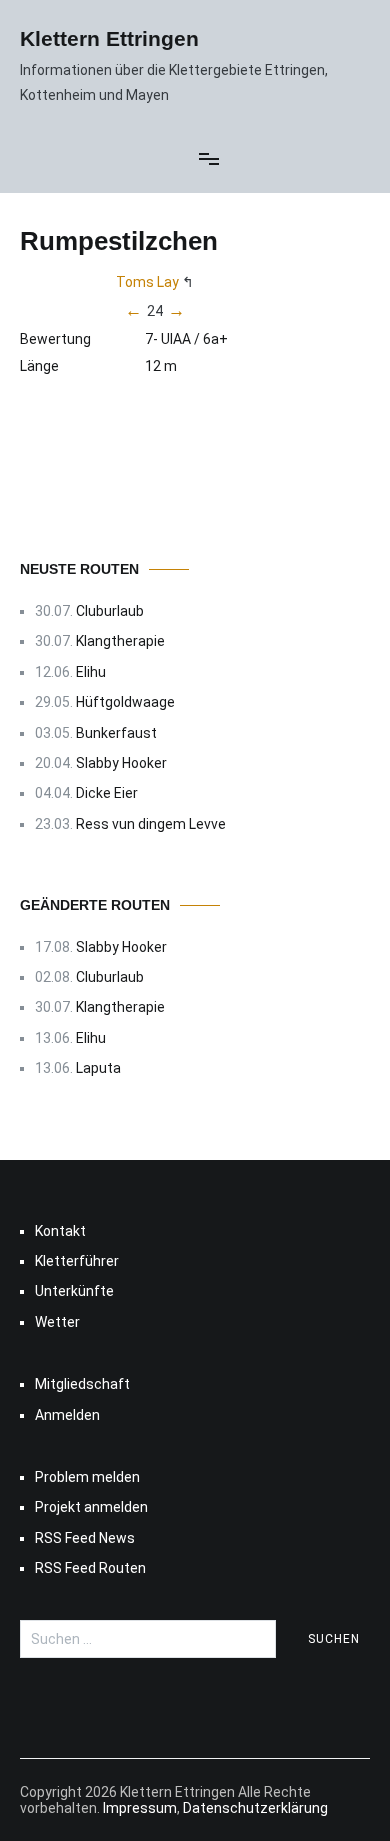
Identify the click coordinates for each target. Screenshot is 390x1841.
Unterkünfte (74, 1291)
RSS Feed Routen (90, 1568)
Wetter (57, 1322)
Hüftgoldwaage (125, 702)
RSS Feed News (85, 1538)
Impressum (140, 1808)
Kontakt (60, 1231)
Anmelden (67, 1415)
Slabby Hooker (121, 763)
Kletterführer (77, 1261)
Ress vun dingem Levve (151, 824)
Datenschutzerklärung (255, 1808)
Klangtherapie (120, 641)
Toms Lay (147, 282)
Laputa (98, 1068)
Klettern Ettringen (109, 38)
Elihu (91, 672)
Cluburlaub (110, 611)
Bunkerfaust (116, 733)
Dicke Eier (107, 793)
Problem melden (87, 1477)
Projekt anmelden (91, 1507)
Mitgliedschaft (82, 1384)
